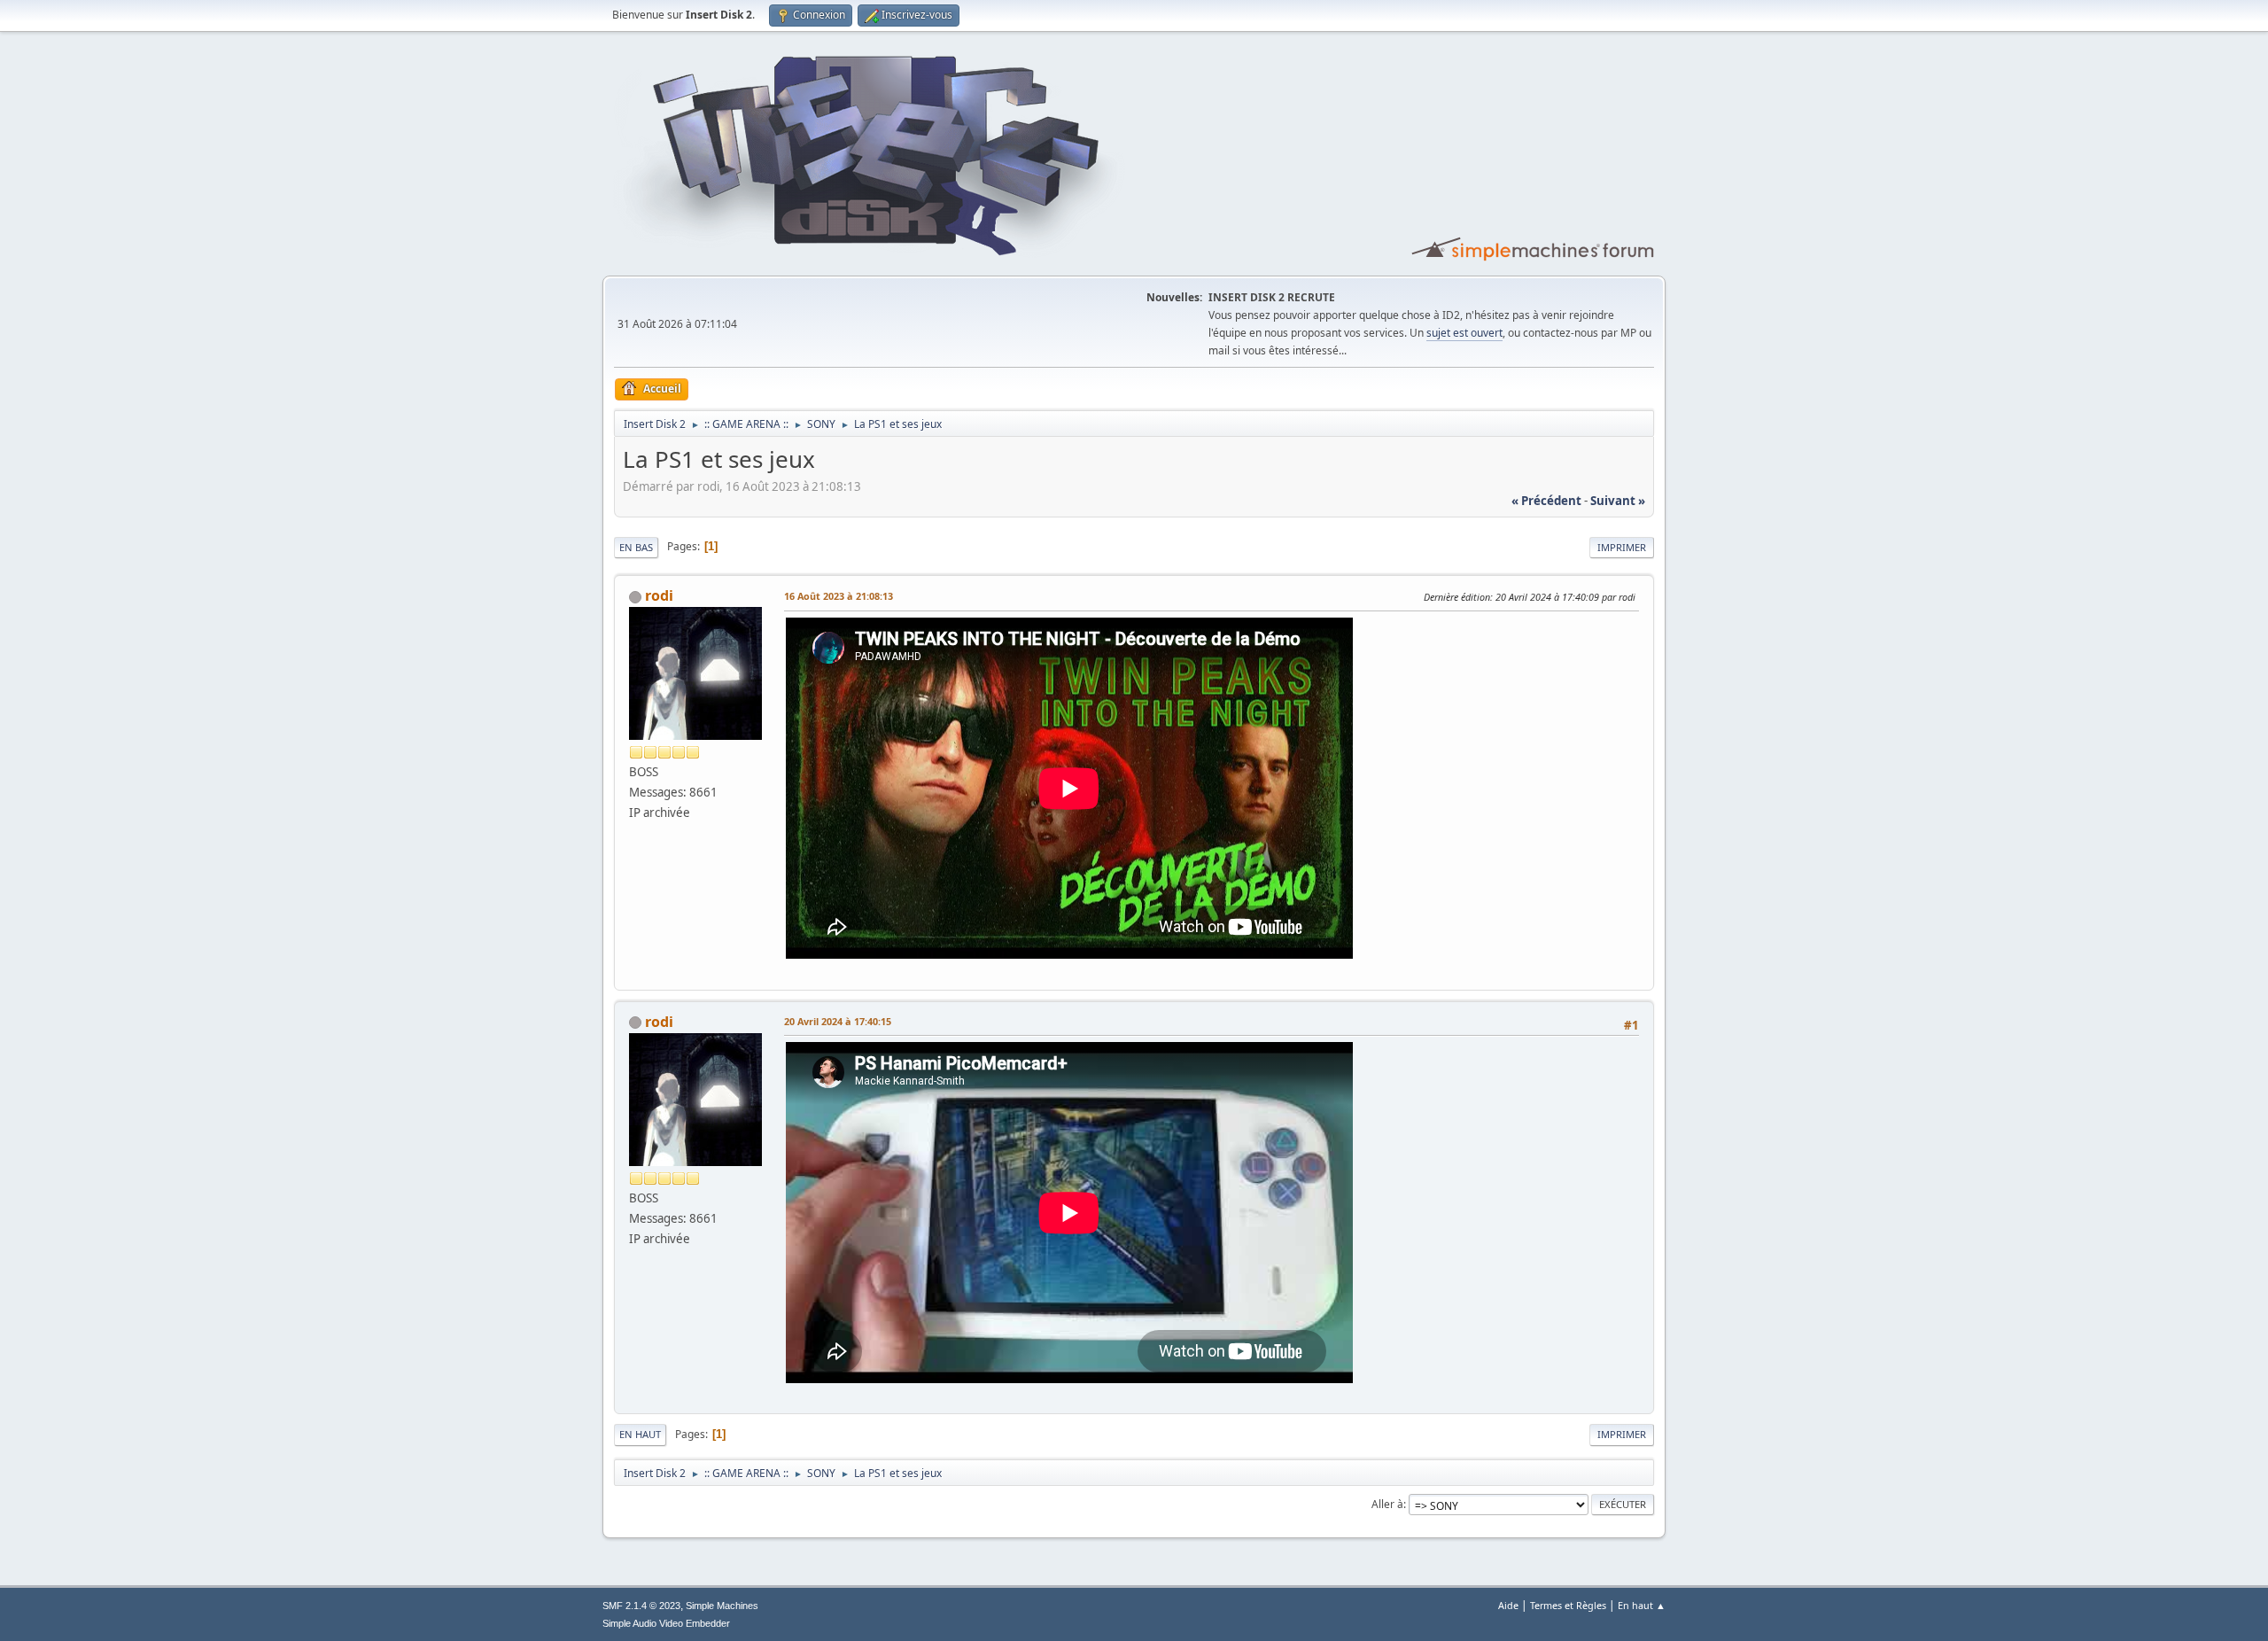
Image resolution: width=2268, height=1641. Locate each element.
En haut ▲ (1642, 1605)
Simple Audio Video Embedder (666, 1623)
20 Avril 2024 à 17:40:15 (838, 1021)
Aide (1508, 1605)
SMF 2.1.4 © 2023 (641, 1606)
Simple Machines (722, 1606)
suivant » (1618, 501)
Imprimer (1622, 547)
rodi (659, 595)
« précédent (1546, 501)
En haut (640, 1434)
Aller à (1387, 1504)
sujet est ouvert (1464, 333)
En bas (636, 547)
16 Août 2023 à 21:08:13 (839, 596)
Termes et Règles (1568, 1605)
